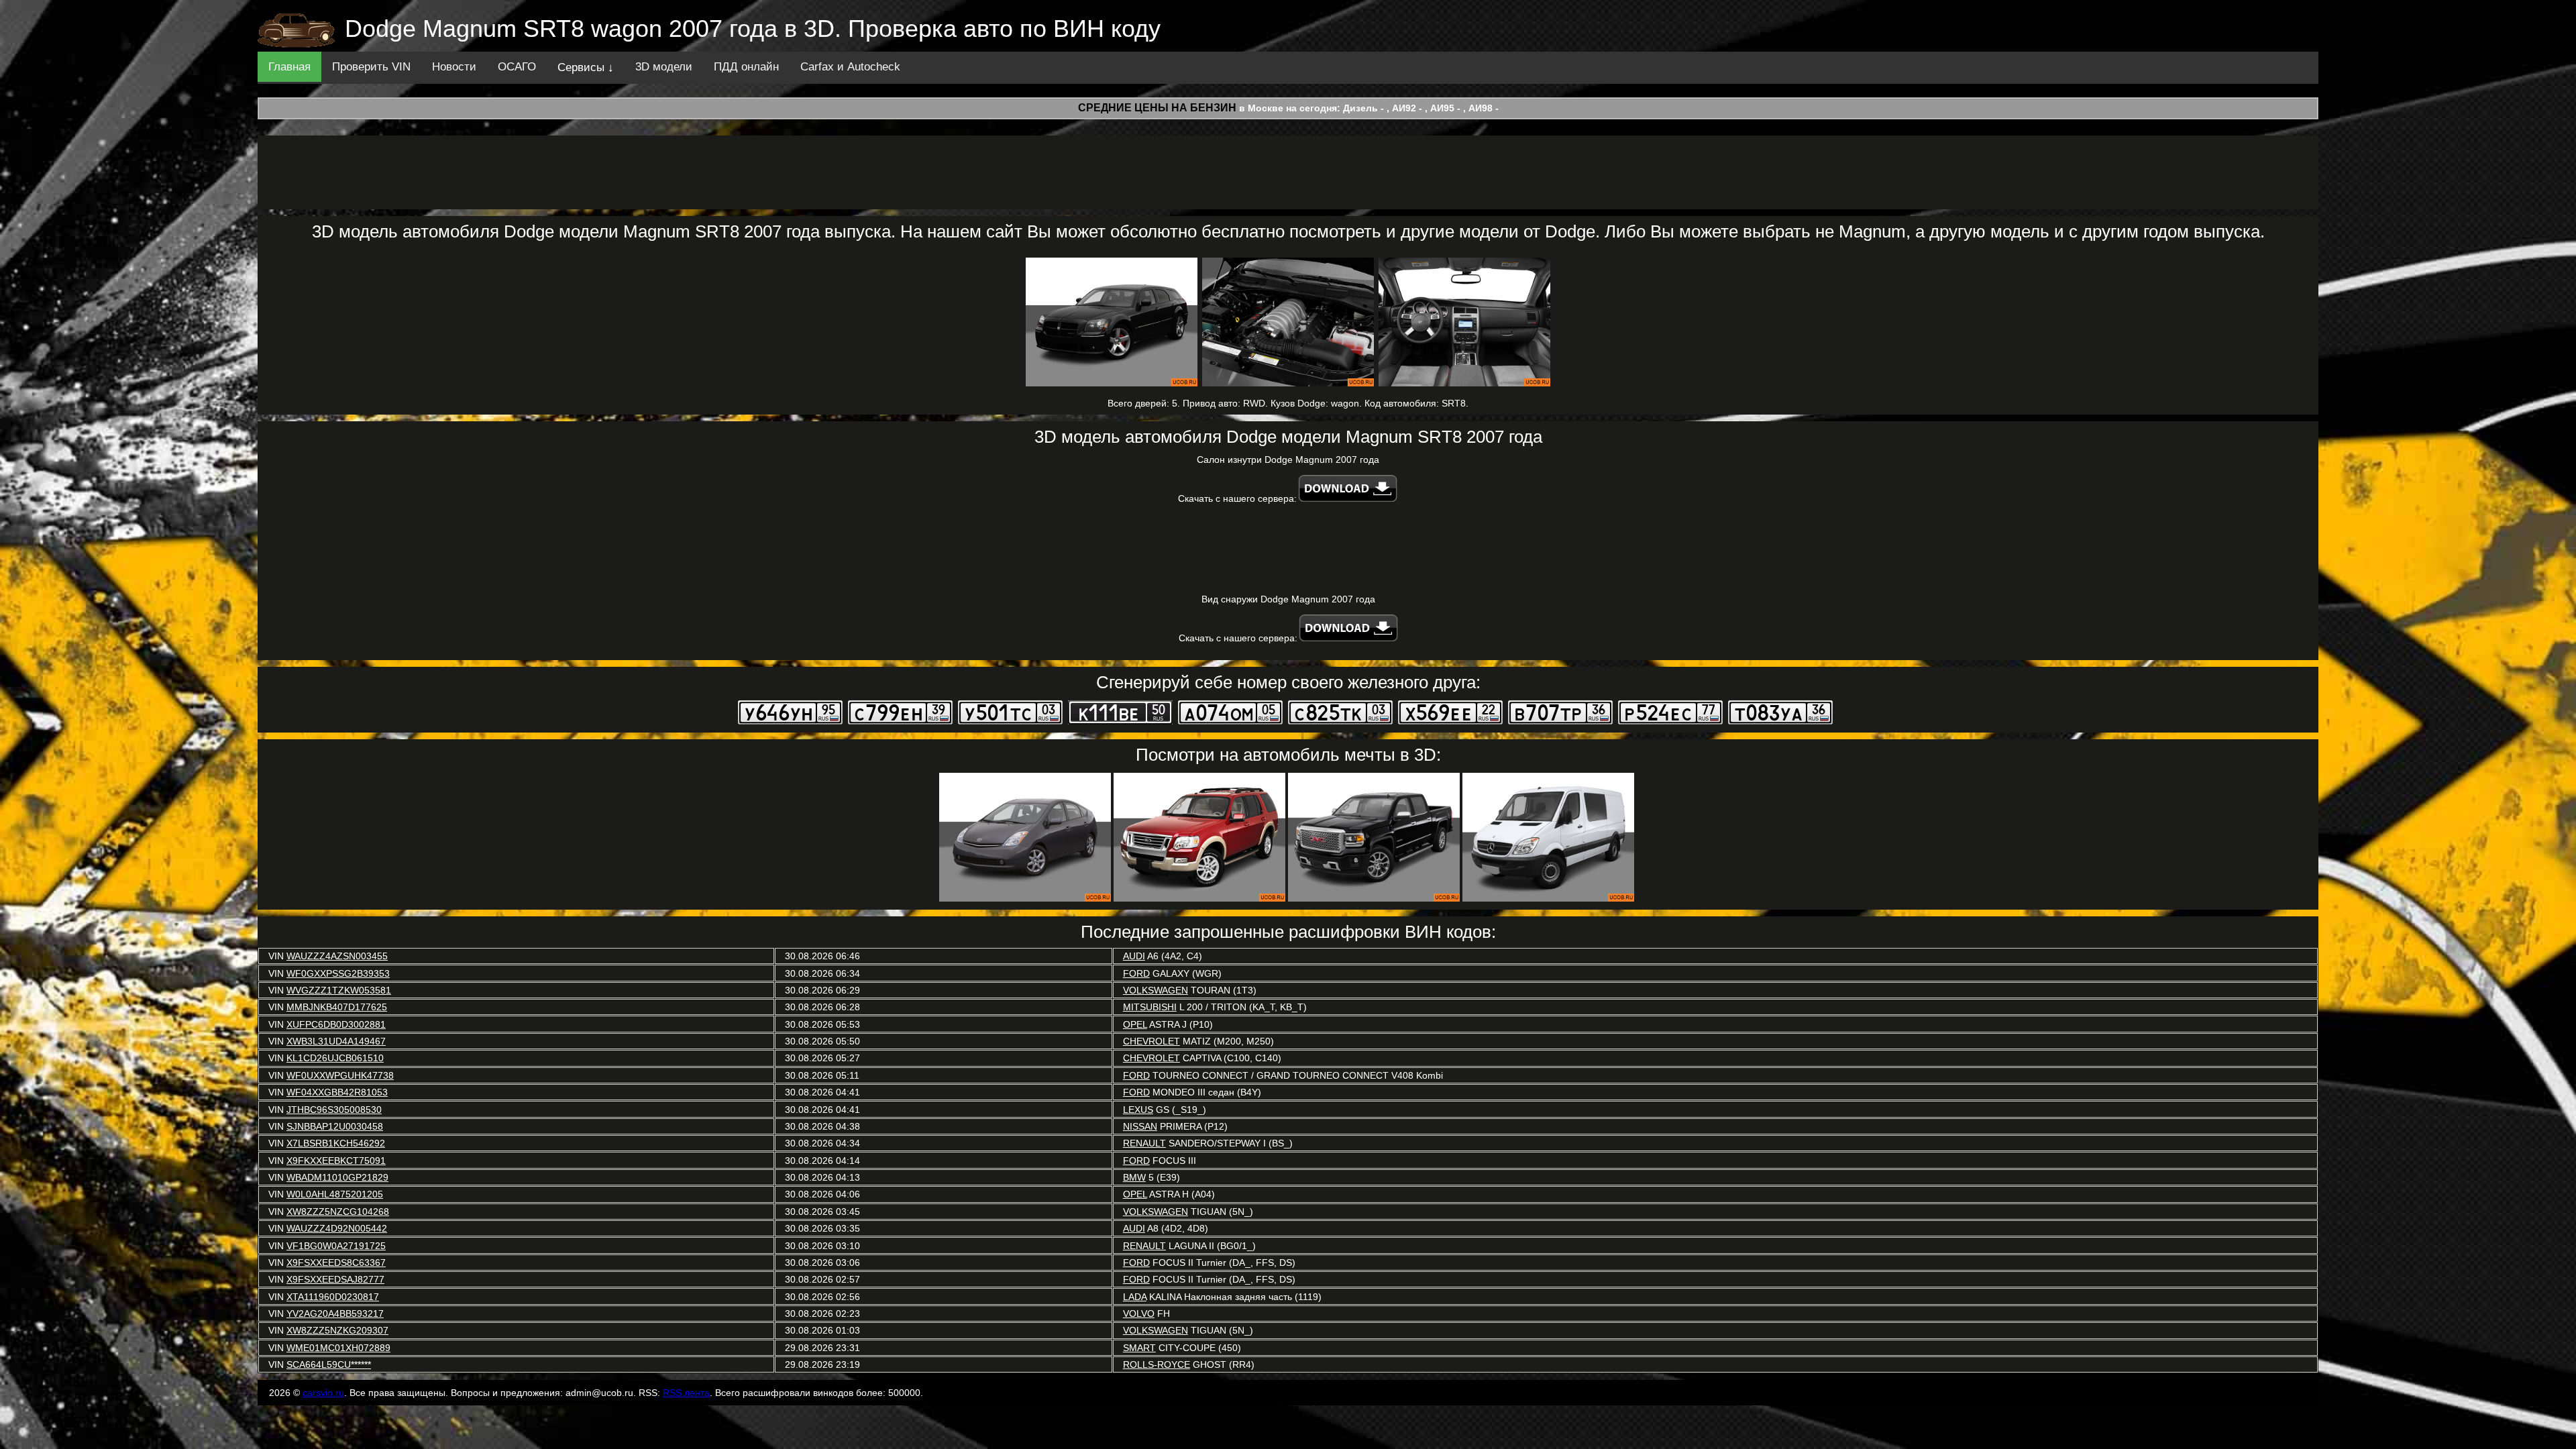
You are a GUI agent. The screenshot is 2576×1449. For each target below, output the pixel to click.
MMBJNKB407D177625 (337, 1007)
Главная (289, 67)
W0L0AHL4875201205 (335, 1194)
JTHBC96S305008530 (334, 1110)
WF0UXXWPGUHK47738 (340, 1075)
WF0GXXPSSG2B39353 (338, 973)
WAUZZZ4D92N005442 (337, 1228)
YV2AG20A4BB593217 (335, 1313)
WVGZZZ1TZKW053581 (339, 990)
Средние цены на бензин (1157, 108)
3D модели (664, 67)
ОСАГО (517, 67)
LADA (1135, 1297)
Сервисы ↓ (586, 67)
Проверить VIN (371, 67)
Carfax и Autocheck (850, 67)
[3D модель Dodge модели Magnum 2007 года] (1112, 322)
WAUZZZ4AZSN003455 (337, 956)
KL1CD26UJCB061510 (335, 1058)
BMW (1134, 1177)
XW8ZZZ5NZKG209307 (337, 1330)
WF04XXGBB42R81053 (337, 1092)
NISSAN (1140, 1126)
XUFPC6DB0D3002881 (336, 1024)
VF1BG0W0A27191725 (336, 1246)
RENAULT (1144, 1143)
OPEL (1135, 1024)
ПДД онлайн (746, 67)
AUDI (1134, 956)
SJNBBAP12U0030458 (335, 1126)
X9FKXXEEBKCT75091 (336, 1161)
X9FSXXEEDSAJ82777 (335, 1279)
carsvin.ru (323, 1393)
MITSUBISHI (1150, 1007)
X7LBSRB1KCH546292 (336, 1143)
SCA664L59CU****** (329, 1364)
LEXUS (1138, 1110)
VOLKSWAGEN (1156, 990)
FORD (1136, 973)
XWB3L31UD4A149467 (336, 1041)
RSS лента (686, 1393)
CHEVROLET (1151, 1041)
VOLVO (1139, 1313)
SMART (1139, 1348)
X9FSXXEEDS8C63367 (336, 1263)
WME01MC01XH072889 (338, 1348)
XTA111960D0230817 (333, 1297)
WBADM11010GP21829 (337, 1177)
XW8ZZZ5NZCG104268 (338, 1212)
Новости (454, 67)
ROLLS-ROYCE (1157, 1364)
